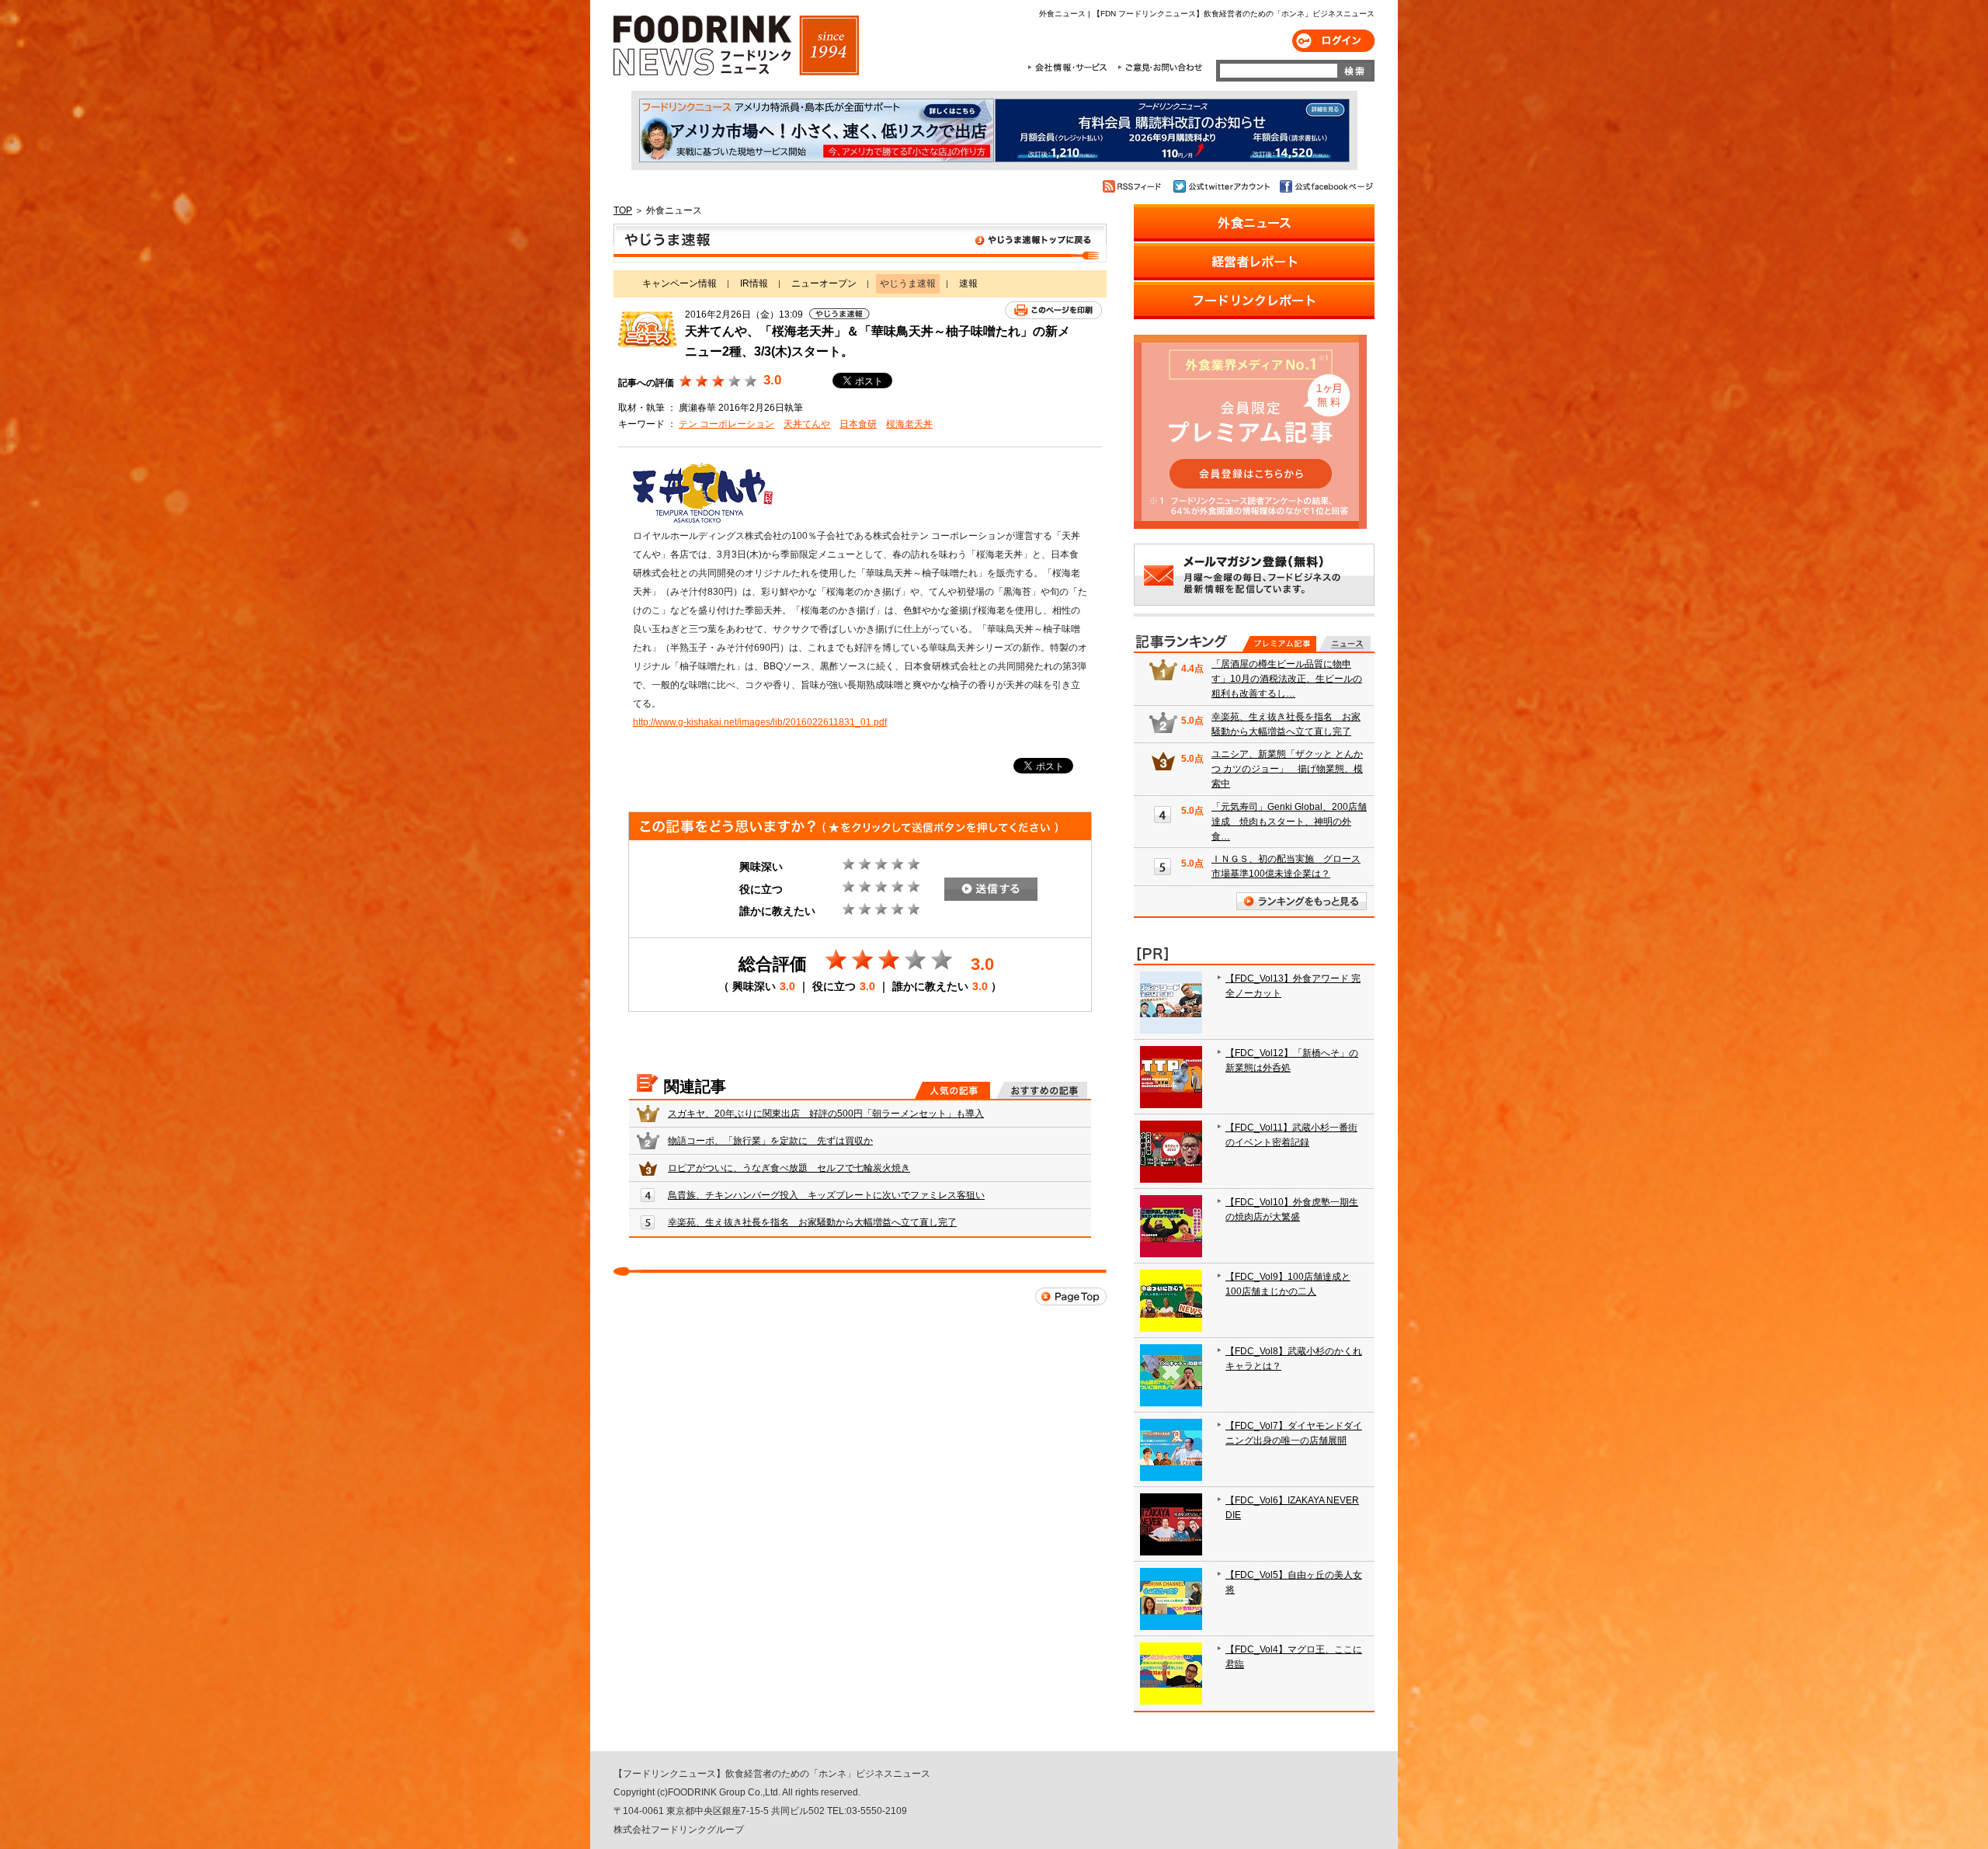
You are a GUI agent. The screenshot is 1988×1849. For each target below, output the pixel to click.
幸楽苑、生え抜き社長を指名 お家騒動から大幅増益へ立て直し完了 (812, 1222)
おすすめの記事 (1042, 1090)
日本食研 (858, 424)
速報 (968, 283)
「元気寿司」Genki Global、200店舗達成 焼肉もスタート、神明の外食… (1289, 822)
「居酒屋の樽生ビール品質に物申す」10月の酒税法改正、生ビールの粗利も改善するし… (1287, 679)
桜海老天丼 (909, 424)
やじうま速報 (860, 243)
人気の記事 (952, 1090)
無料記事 (1345, 644)
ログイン (1333, 41)
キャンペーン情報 (679, 283)
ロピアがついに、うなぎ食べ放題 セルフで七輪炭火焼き (789, 1168)
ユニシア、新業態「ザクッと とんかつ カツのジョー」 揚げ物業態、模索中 (1287, 769)
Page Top (1071, 1296)
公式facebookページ (1325, 186)
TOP (623, 210)
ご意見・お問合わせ (1160, 68)
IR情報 (754, 283)
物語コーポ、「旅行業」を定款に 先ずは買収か (770, 1141)
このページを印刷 (1053, 310)
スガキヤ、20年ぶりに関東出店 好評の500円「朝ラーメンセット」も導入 (826, 1114)
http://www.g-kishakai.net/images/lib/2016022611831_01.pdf (760, 722)
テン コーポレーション (726, 424)
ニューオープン (824, 283)
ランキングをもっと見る (1302, 901)
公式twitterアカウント (1223, 186)
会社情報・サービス (1070, 68)
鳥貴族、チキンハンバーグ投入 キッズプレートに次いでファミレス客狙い (826, 1195)
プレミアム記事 (1279, 644)
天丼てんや (807, 424)
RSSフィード (1134, 186)
